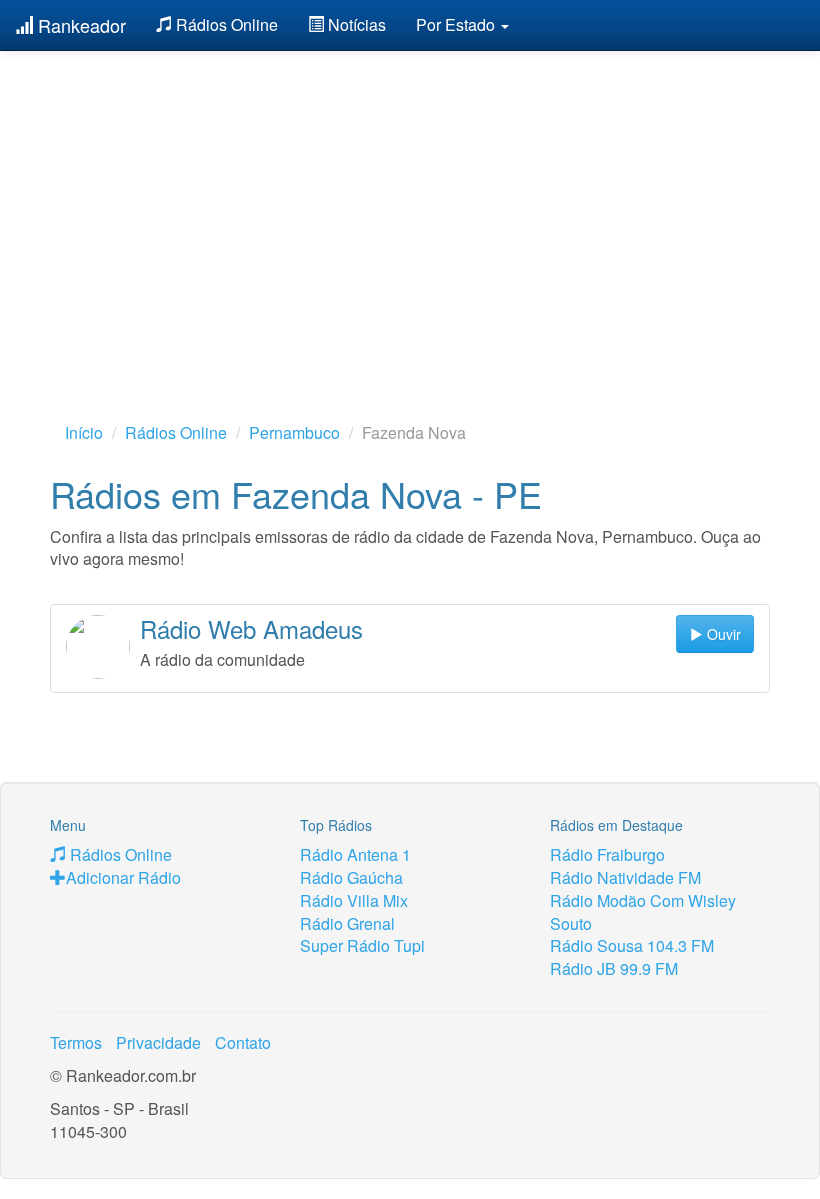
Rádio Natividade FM (625, 877)
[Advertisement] (410, 205)
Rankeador (79, 25)
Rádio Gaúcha (351, 877)
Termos (76, 1042)
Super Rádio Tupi (362, 945)
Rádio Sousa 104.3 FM (632, 945)
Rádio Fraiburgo (607, 854)
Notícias (355, 24)
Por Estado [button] (457, 24)
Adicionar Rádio (123, 877)
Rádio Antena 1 (355, 854)
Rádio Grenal (347, 923)
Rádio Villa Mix (354, 900)
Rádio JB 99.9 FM (614, 968)
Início (84, 432)
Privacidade (158, 1042)
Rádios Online (225, 24)
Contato (243, 1042)
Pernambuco (294, 432)
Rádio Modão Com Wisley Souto (643, 912)
